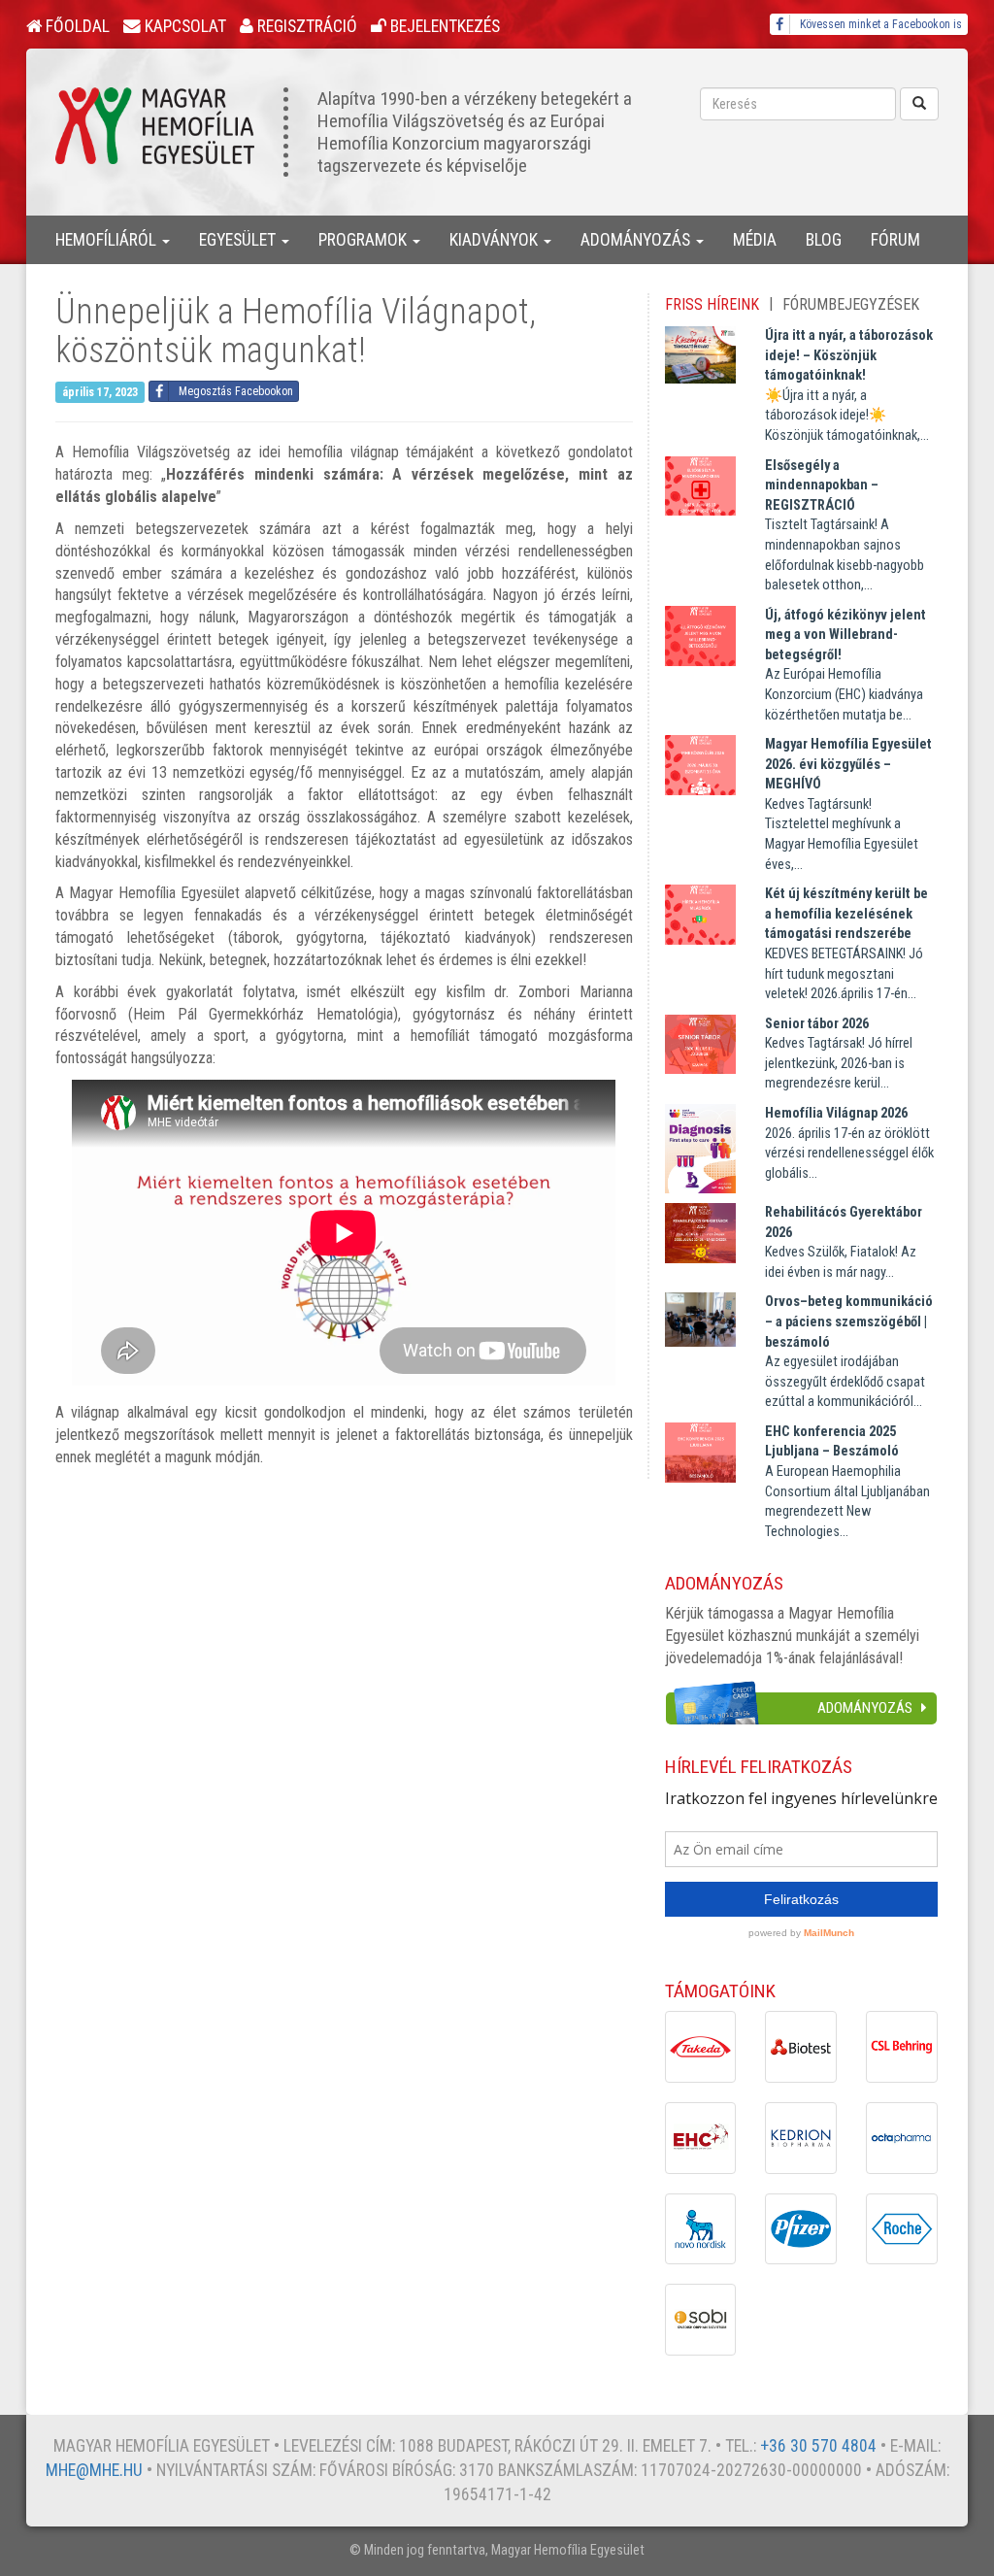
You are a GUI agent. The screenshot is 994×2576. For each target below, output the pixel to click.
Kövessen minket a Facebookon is (881, 24)
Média (755, 240)
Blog (824, 240)
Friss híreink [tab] (712, 304)
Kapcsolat (183, 26)
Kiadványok (496, 240)
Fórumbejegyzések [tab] (851, 304)
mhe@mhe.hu (94, 2470)
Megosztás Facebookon (236, 391)
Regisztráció (305, 26)
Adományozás (637, 240)
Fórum (895, 240)
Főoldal (76, 26)
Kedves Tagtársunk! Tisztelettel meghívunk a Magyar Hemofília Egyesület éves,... (848, 804)
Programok (364, 240)
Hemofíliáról (108, 240)
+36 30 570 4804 (818, 2446)
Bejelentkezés (443, 26)
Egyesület (239, 240)
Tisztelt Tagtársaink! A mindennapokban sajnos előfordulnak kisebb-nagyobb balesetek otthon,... (845, 525)
